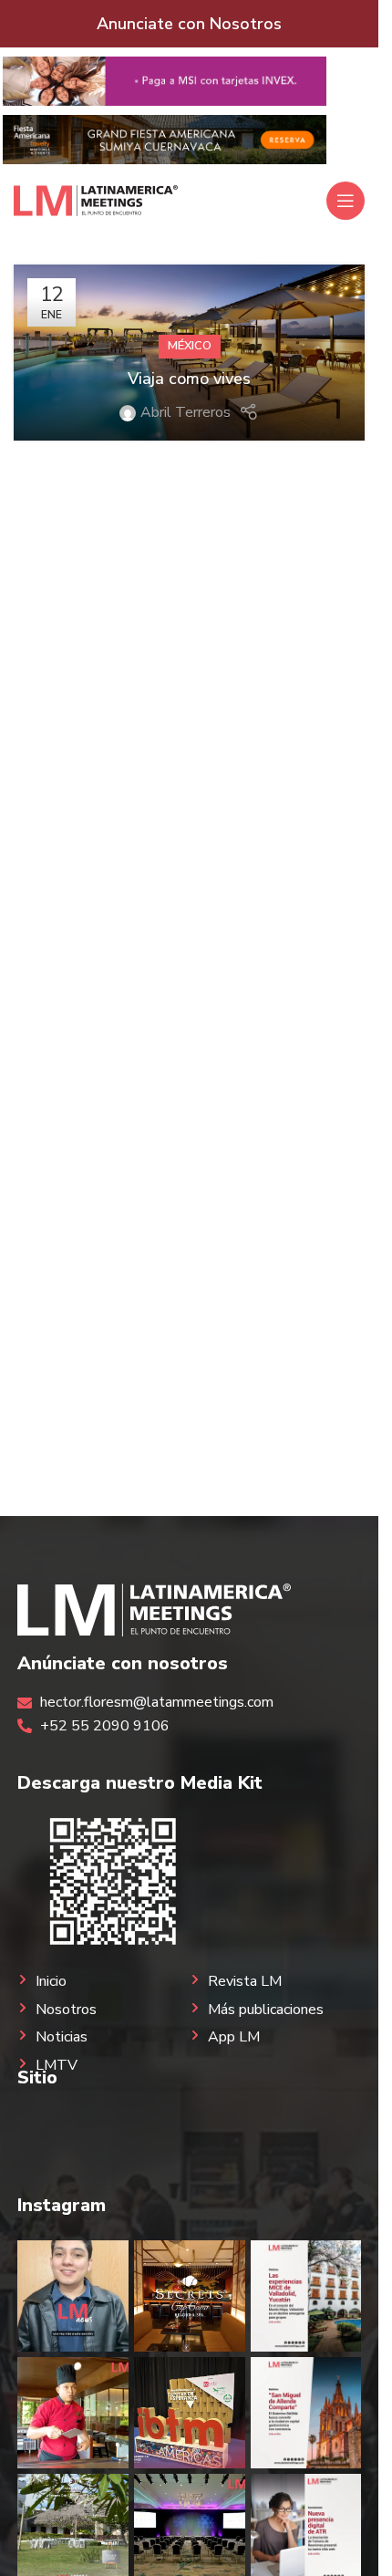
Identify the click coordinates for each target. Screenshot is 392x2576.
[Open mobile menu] (346, 201)
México (190, 346)
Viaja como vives (189, 379)
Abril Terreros (186, 412)
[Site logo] (96, 200)
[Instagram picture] (73, 2296)
